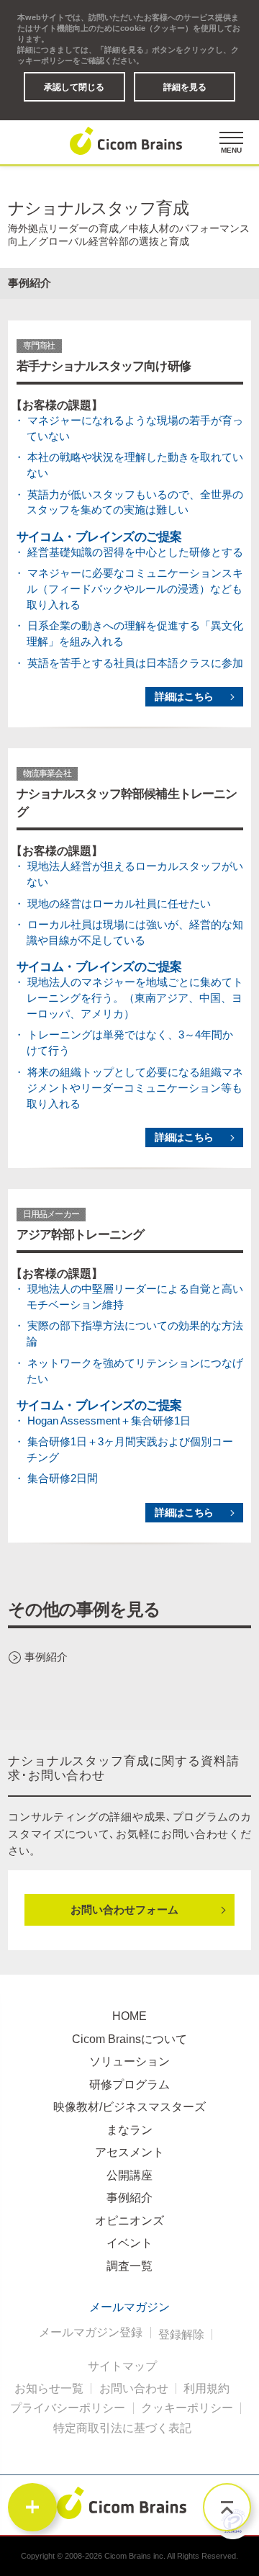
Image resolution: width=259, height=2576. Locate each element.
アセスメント (129, 2152)
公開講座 (129, 2175)
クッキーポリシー (187, 2408)
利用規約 (206, 2389)
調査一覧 (129, 2266)
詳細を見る (185, 87)
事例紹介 (46, 1657)
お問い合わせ (134, 2389)
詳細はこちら (184, 697)
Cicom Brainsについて (129, 2039)
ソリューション (129, 2061)
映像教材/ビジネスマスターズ (129, 2107)
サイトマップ (122, 2366)
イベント (129, 2243)
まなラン (129, 2130)
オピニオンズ (129, 2221)
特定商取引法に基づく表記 (122, 2428)
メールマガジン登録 (91, 2333)
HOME (129, 2016)
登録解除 (181, 2335)
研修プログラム (129, 2084)
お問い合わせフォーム (124, 1910)
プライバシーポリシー (68, 2408)
